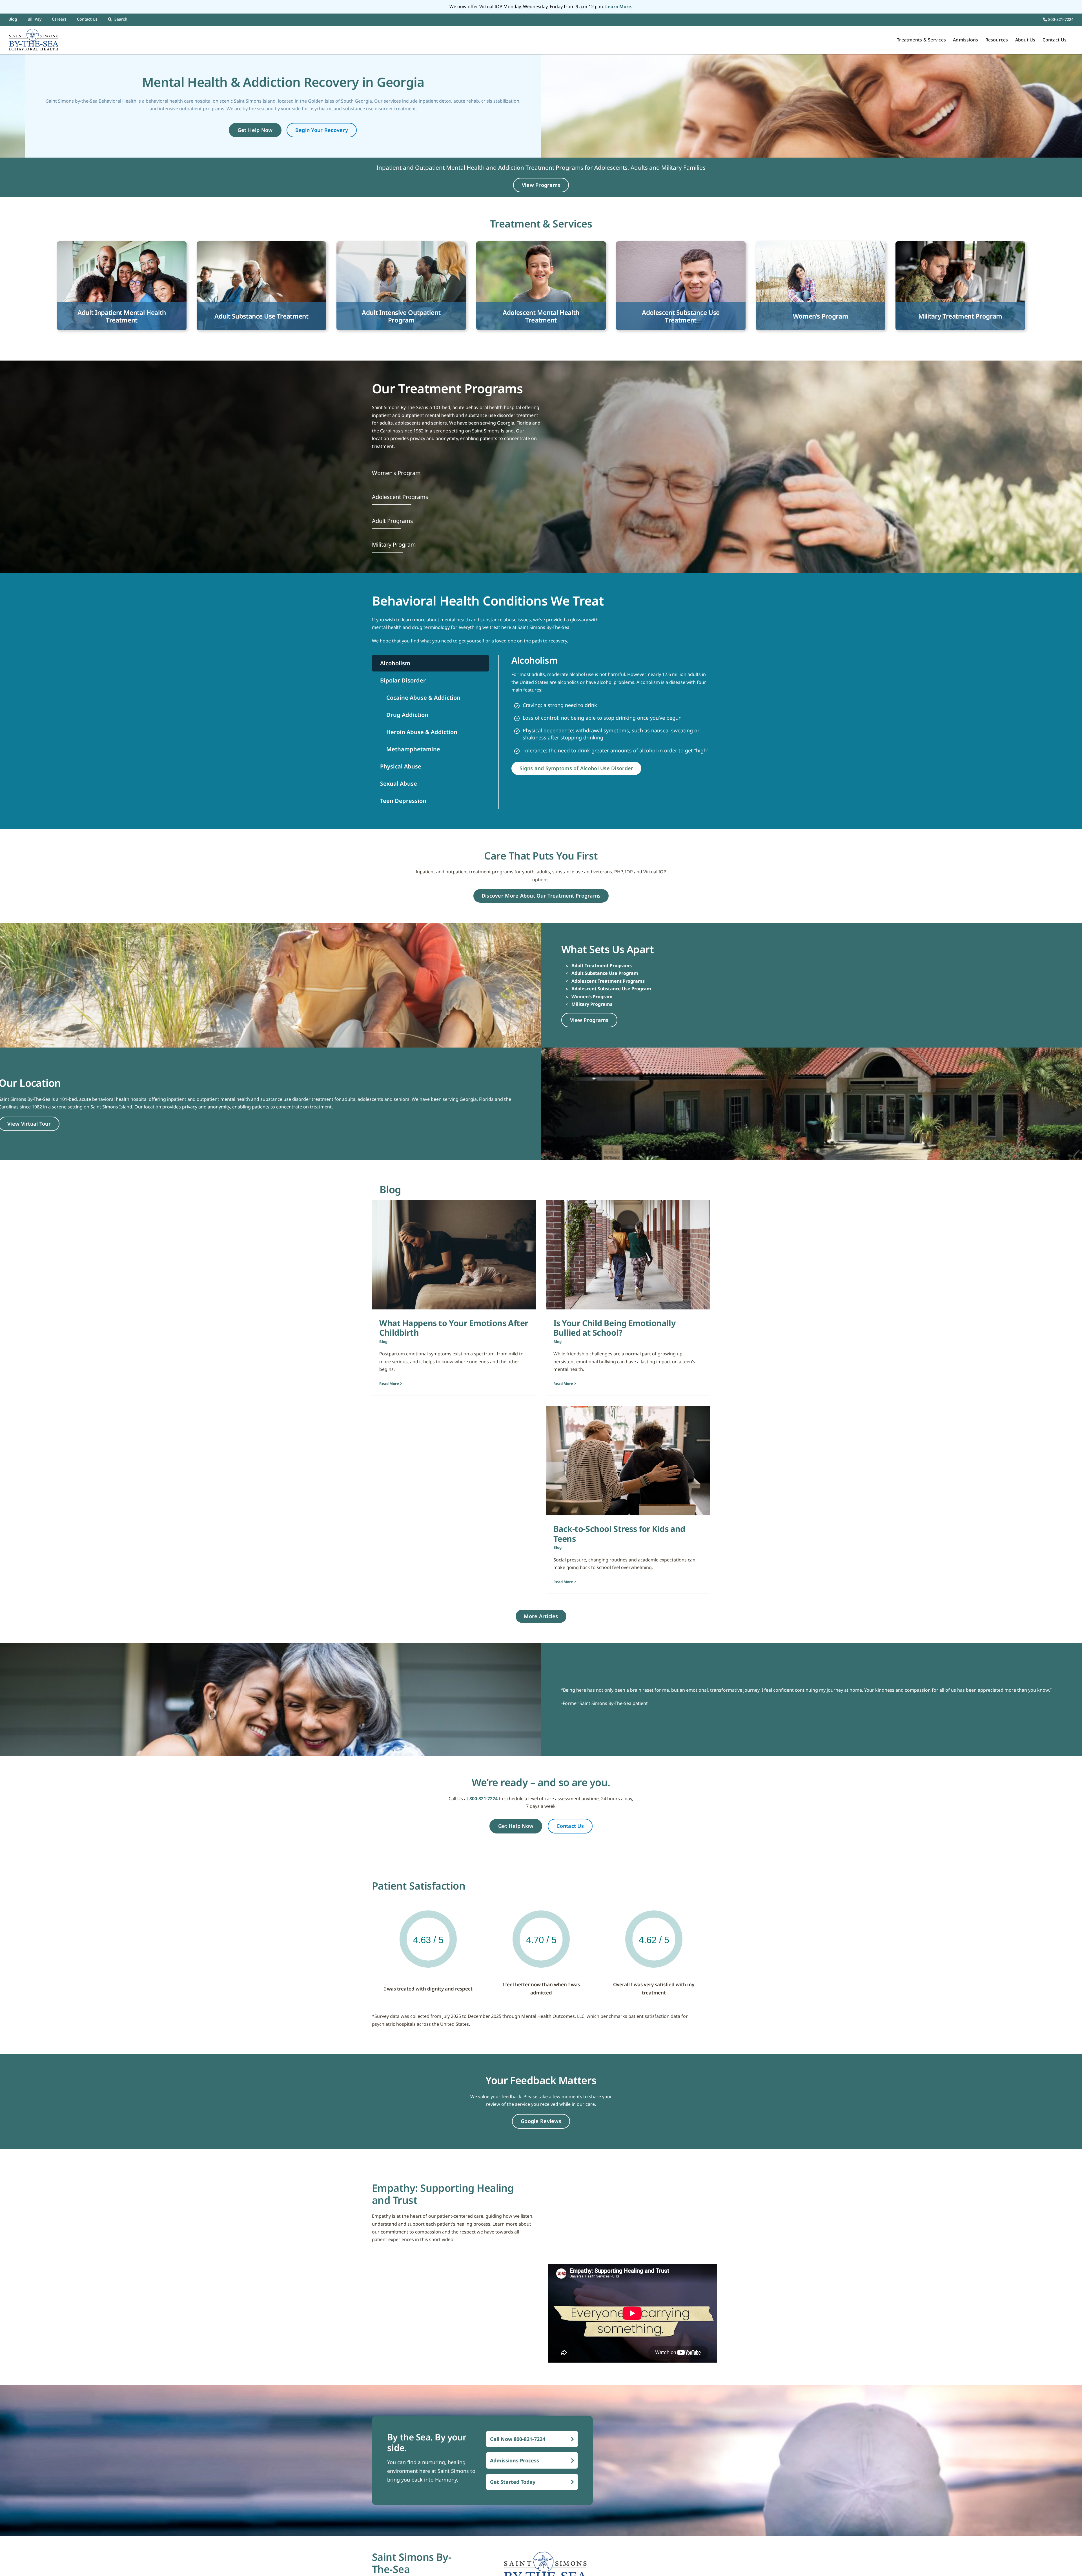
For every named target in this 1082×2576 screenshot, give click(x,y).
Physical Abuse (401, 766)
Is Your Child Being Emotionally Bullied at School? (615, 1328)
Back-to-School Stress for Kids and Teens (619, 1534)
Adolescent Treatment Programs (608, 981)
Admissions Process (515, 2460)
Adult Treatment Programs (602, 966)
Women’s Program (396, 473)
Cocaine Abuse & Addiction (423, 698)
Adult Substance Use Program (605, 973)
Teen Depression (403, 801)
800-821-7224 (1060, 19)
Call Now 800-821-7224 (518, 2439)
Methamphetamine (413, 749)
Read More (389, 1384)
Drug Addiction (407, 715)
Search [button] (121, 19)
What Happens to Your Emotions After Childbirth (454, 1328)
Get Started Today (513, 2482)
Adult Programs (393, 521)
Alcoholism (395, 663)
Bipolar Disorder (403, 680)
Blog (383, 1342)
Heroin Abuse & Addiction (421, 732)
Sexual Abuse (399, 784)
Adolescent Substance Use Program (611, 989)
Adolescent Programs (400, 497)
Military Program (394, 544)
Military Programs (592, 1004)
